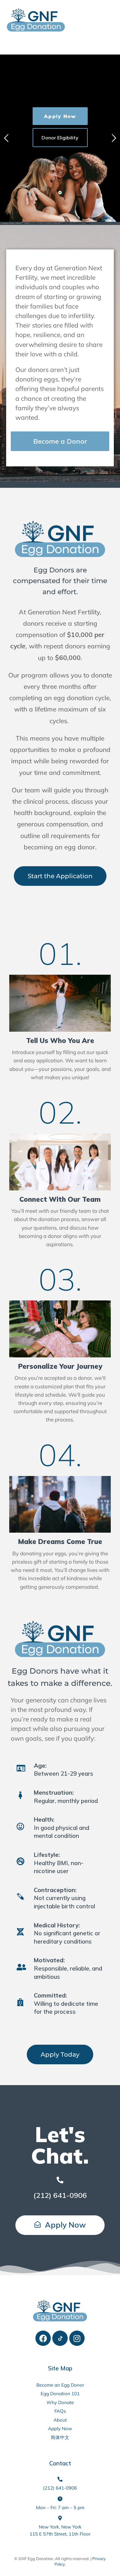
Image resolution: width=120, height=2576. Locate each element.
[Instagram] (77, 2338)
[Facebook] (43, 2338)
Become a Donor (60, 441)
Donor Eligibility (60, 138)
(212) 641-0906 (60, 2195)
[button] (109, 45)
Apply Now (60, 116)
